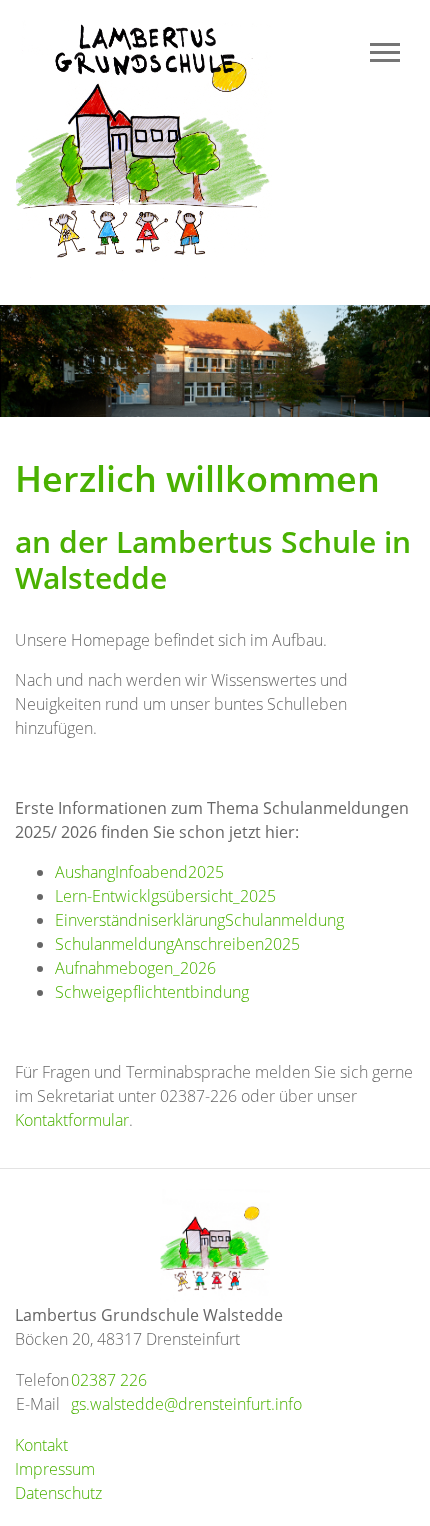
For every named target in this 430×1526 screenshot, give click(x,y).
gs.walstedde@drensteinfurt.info (186, 1404)
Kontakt (41, 1445)
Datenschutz (58, 1493)
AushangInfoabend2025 (139, 872)
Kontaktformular (72, 1120)
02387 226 (109, 1380)
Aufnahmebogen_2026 (135, 968)
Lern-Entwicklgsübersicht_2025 (165, 896)
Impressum (55, 1469)
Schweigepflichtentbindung (152, 992)
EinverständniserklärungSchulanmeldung (199, 920)
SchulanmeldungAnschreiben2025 (177, 944)
